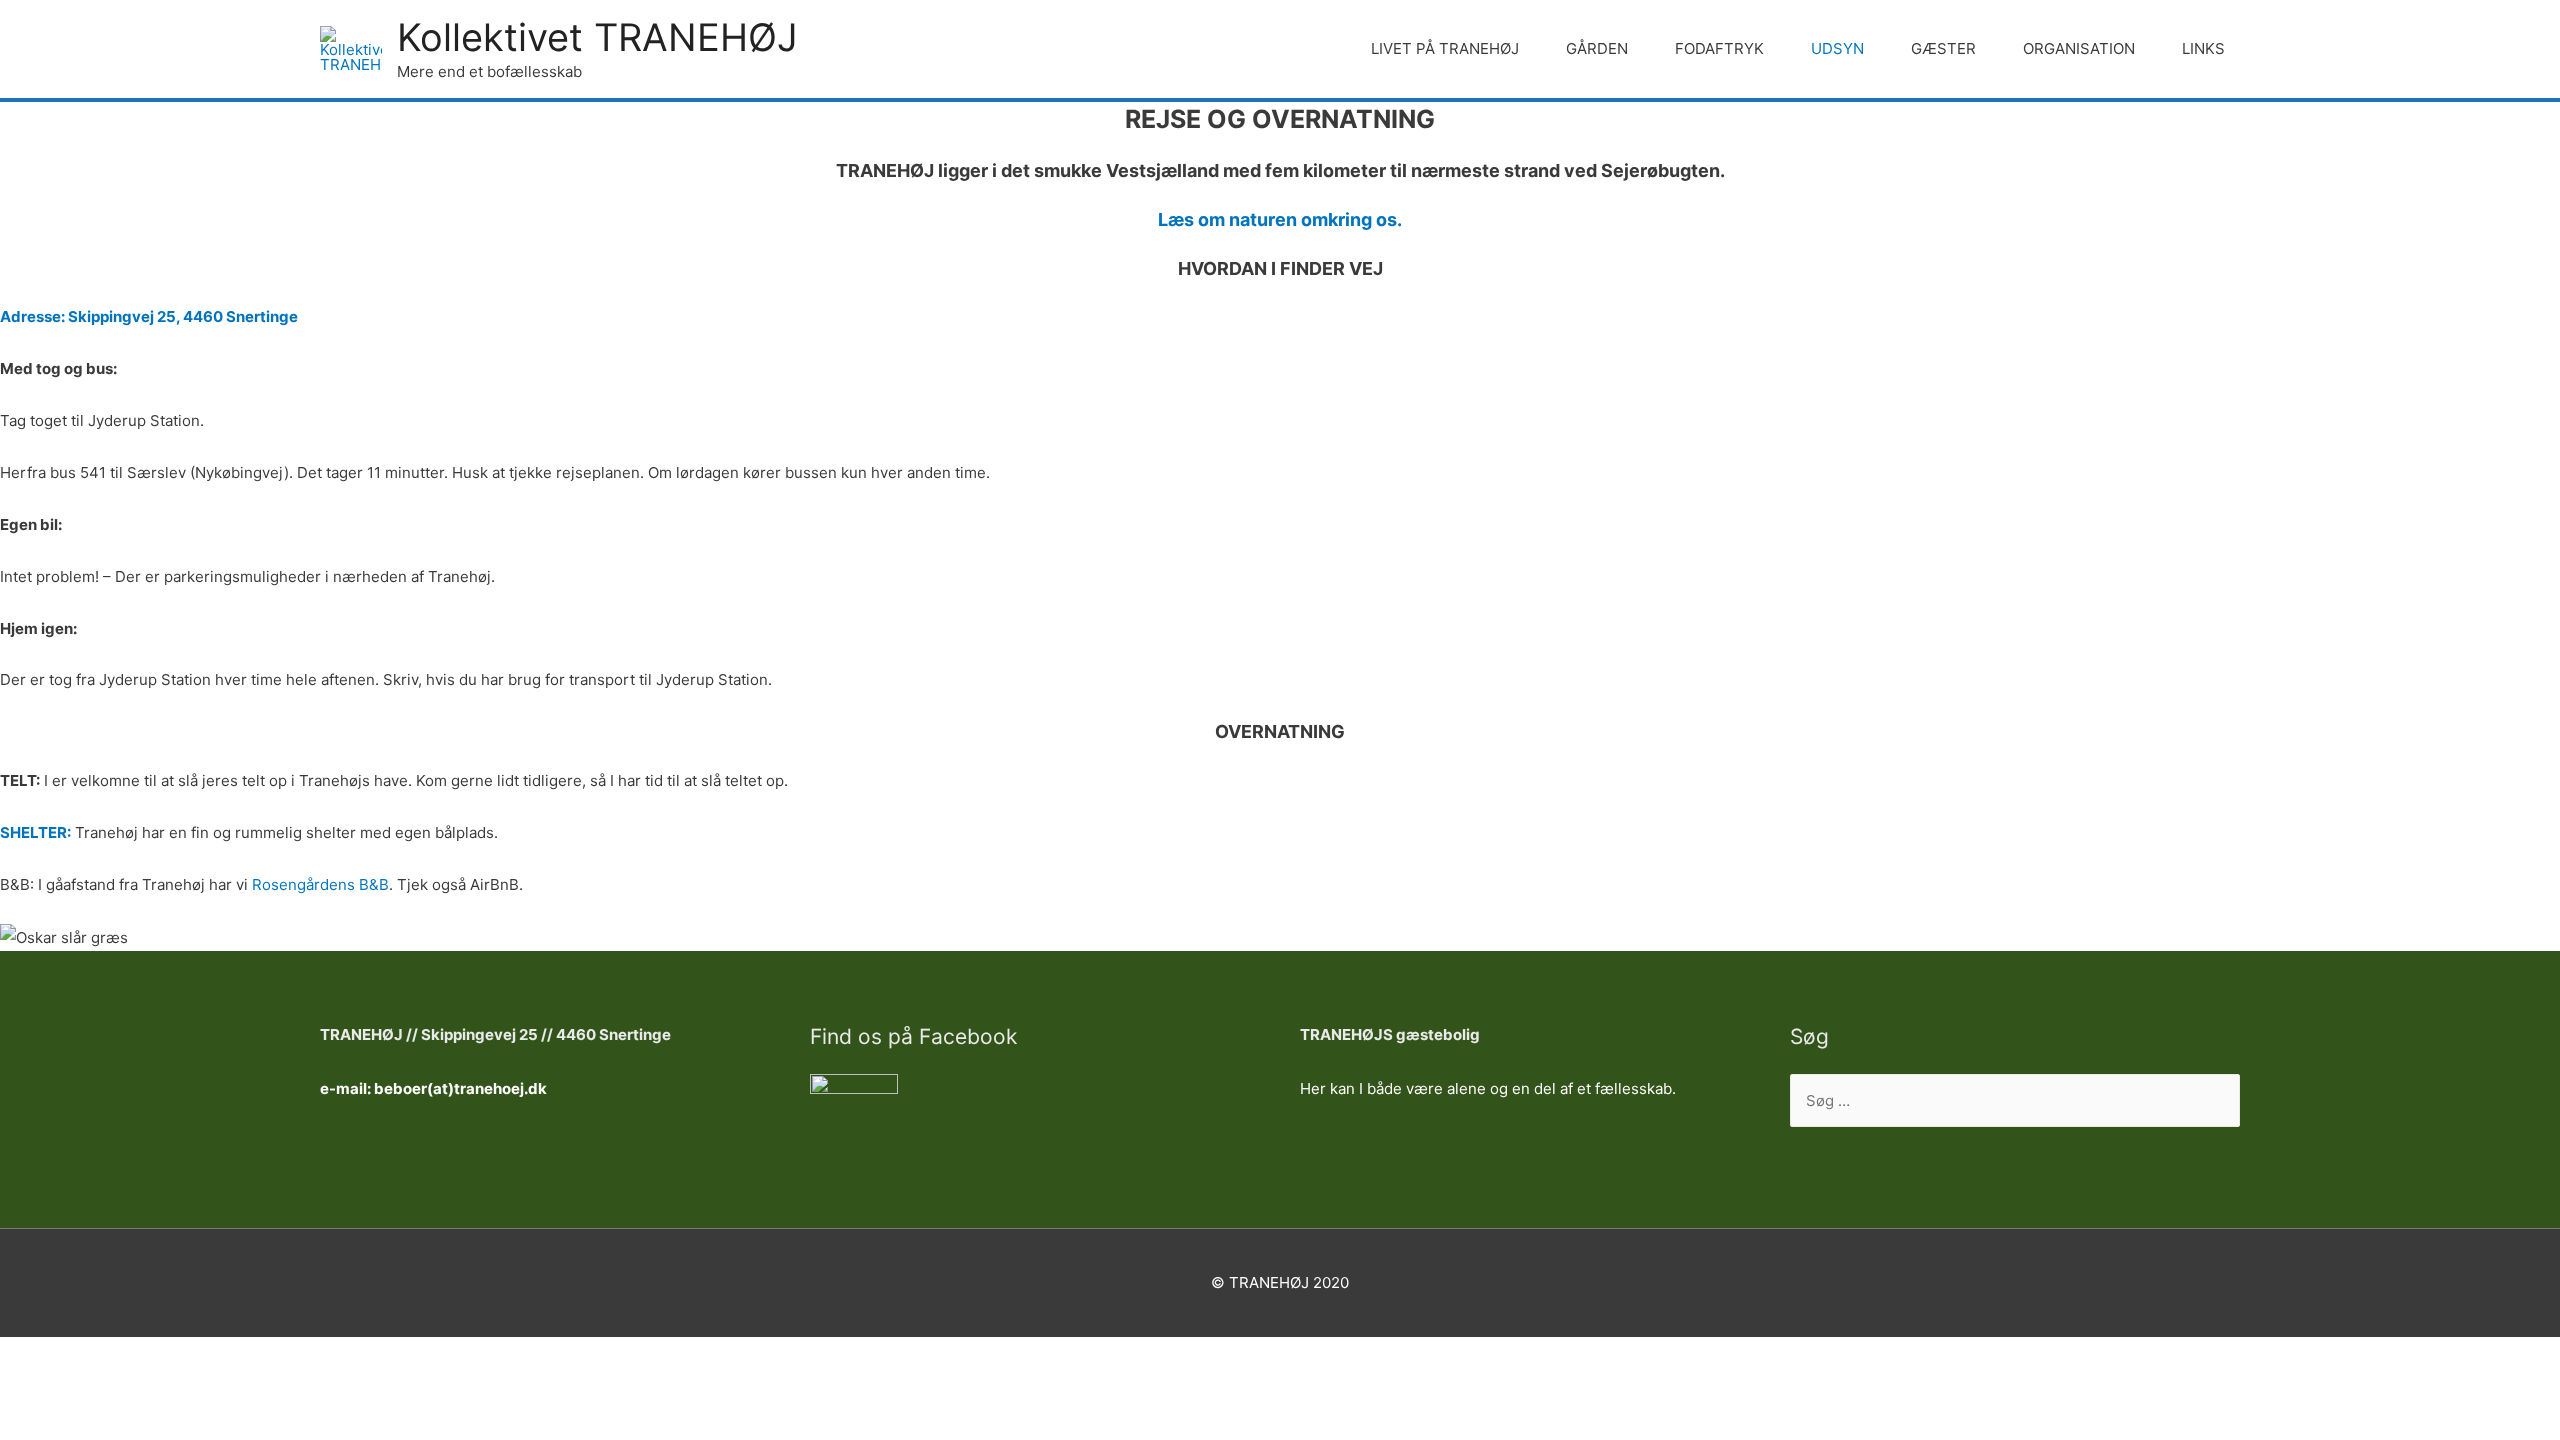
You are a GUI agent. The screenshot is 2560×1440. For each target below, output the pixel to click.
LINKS (2203, 48)
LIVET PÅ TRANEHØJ (1445, 48)
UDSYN (1837, 48)
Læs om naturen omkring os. (1280, 219)
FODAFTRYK (1719, 48)
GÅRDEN (1597, 48)
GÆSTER (1943, 48)
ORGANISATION (2079, 48)
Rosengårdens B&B (320, 884)
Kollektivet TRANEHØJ (597, 37)
